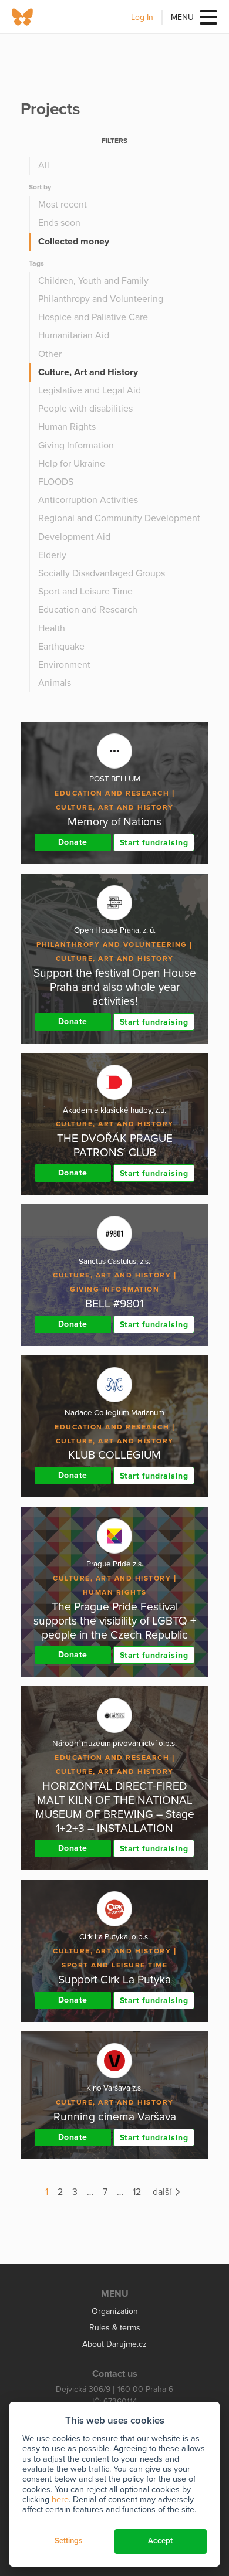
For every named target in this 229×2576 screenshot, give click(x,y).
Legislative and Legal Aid (90, 390)
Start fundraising (154, 843)
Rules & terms (115, 2328)
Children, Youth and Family (93, 281)
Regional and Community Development (119, 518)
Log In (142, 17)
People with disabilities (85, 409)
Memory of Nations (114, 822)
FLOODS (56, 482)
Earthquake (61, 647)
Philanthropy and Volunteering (101, 299)
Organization (115, 2311)
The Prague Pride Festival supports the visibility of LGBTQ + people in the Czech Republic (115, 1621)
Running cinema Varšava (115, 2117)
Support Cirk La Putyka (114, 1979)
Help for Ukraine (72, 464)
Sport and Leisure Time (85, 592)
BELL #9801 (114, 1304)
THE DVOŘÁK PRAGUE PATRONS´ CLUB (115, 1145)
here (60, 2499)
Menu (182, 17)
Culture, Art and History (88, 372)
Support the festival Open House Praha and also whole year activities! (115, 987)
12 (137, 2192)
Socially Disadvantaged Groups (102, 573)
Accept (160, 2541)
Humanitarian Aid (74, 335)
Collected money (74, 242)
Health (52, 628)
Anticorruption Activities (88, 500)
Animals (55, 683)
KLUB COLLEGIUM (114, 1455)
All (44, 165)
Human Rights (67, 427)
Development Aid (74, 537)
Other (50, 354)
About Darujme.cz (114, 2344)
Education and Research (88, 610)
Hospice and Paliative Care (93, 317)
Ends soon (59, 223)
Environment (64, 665)
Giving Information (76, 446)
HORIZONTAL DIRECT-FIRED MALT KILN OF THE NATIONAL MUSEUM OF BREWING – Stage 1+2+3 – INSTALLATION (115, 1807)
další (163, 2192)
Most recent (63, 205)
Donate (73, 842)
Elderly (52, 555)
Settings (68, 2541)
